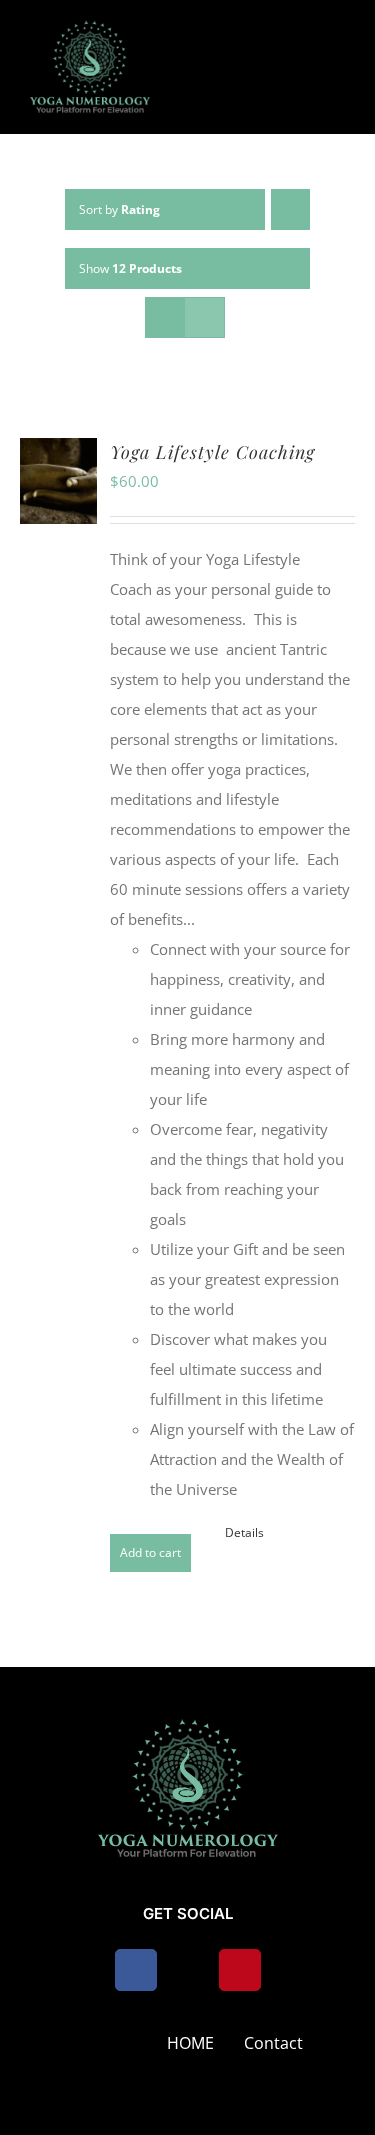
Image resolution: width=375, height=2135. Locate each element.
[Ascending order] (290, 209)
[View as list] (204, 317)
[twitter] (188, 1970)
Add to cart (150, 1552)
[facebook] (136, 1970)
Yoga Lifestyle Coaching (212, 452)
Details (244, 1532)
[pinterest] (240, 1970)
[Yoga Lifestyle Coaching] (58, 481)
